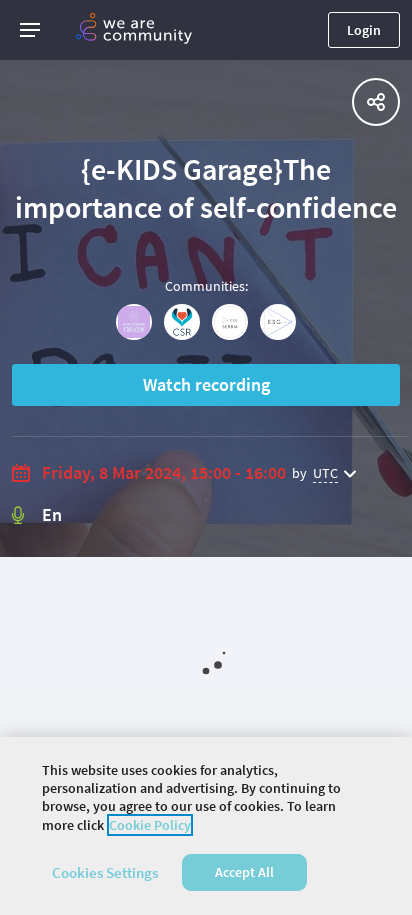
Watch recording (206, 384)
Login (364, 30)
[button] (30, 30)
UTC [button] (325, 473)
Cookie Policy (150, 825)
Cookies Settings (105, 872)
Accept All (244, 872)
